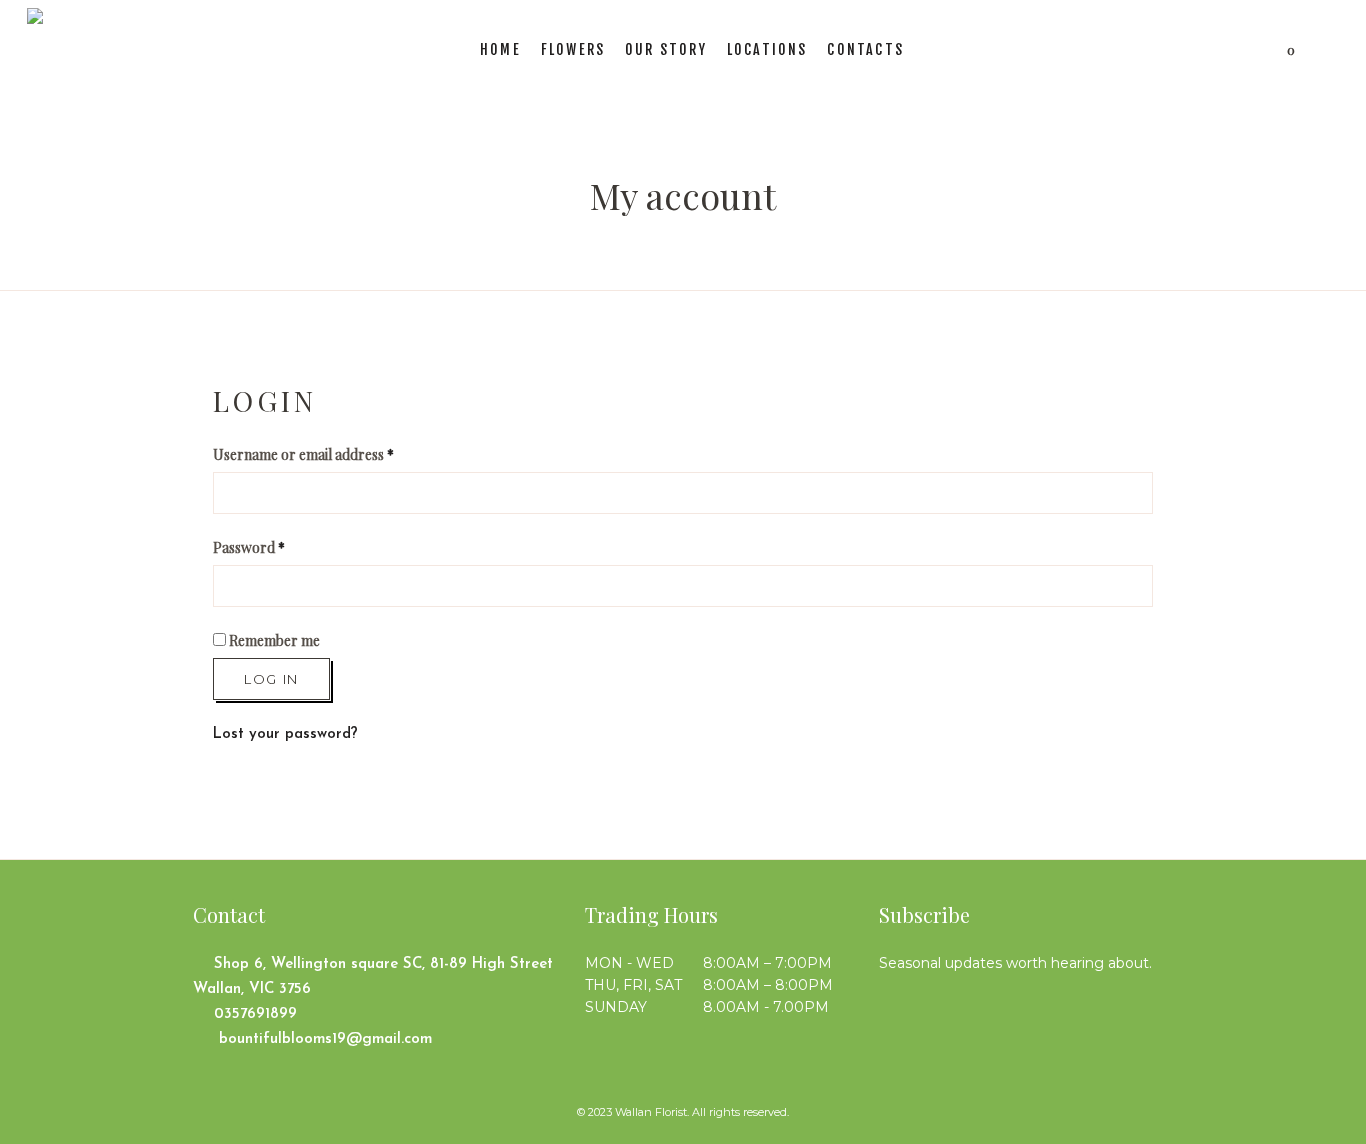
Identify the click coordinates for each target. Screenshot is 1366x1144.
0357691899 (255, 1014)
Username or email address (303, 454)
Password (249, 547)
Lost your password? (285, 734)
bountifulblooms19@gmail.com (323, 1039)
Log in (271, 679)
